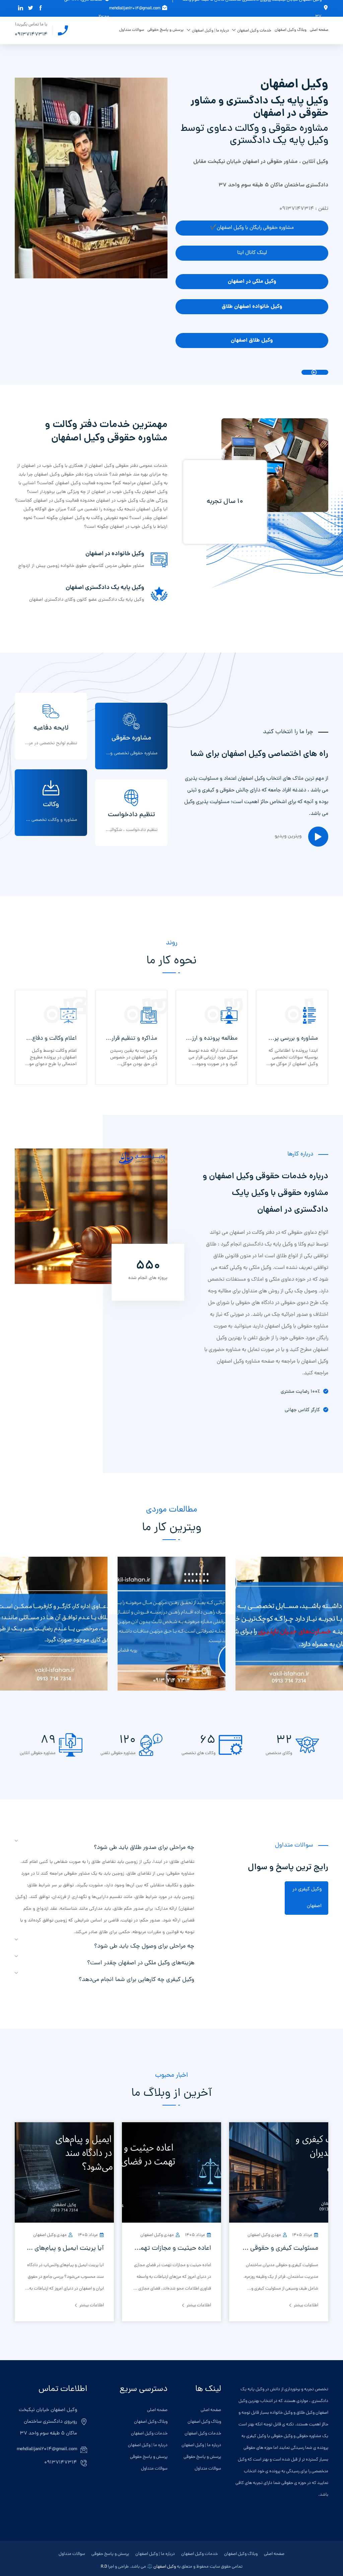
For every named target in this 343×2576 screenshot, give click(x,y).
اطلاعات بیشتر (306, 2305)
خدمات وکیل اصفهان (254, 31)
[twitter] (29, 8)
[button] (8, 1624)
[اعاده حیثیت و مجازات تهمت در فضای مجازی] (171, 2173)
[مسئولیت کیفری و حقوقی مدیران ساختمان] (279, 2173)
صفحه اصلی (319, 30)
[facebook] (39, 8)
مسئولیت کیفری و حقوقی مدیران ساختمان (279, 2248)
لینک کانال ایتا (252, 253)
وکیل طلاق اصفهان (252, 340)
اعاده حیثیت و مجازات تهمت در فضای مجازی (171, 2248)
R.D (104, 2567)
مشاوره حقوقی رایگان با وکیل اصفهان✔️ (252, 228)
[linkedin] (19, 8)
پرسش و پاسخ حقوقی (165, 30)
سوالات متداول (132, 30)
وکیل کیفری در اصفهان (307, 1898)
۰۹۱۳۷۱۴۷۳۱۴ (31, 35)
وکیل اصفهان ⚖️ (161, 2567)
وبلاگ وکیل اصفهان (291, 30)
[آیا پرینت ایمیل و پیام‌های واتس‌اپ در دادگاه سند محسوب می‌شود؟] (64, 2173)
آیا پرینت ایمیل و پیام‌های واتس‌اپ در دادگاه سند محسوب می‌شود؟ (64, 2248)
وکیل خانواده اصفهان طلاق (252, 307)
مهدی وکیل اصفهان (264, 2235)
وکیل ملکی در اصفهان (252, 282)
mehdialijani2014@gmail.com (135, 9)
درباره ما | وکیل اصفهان (210, 31)
